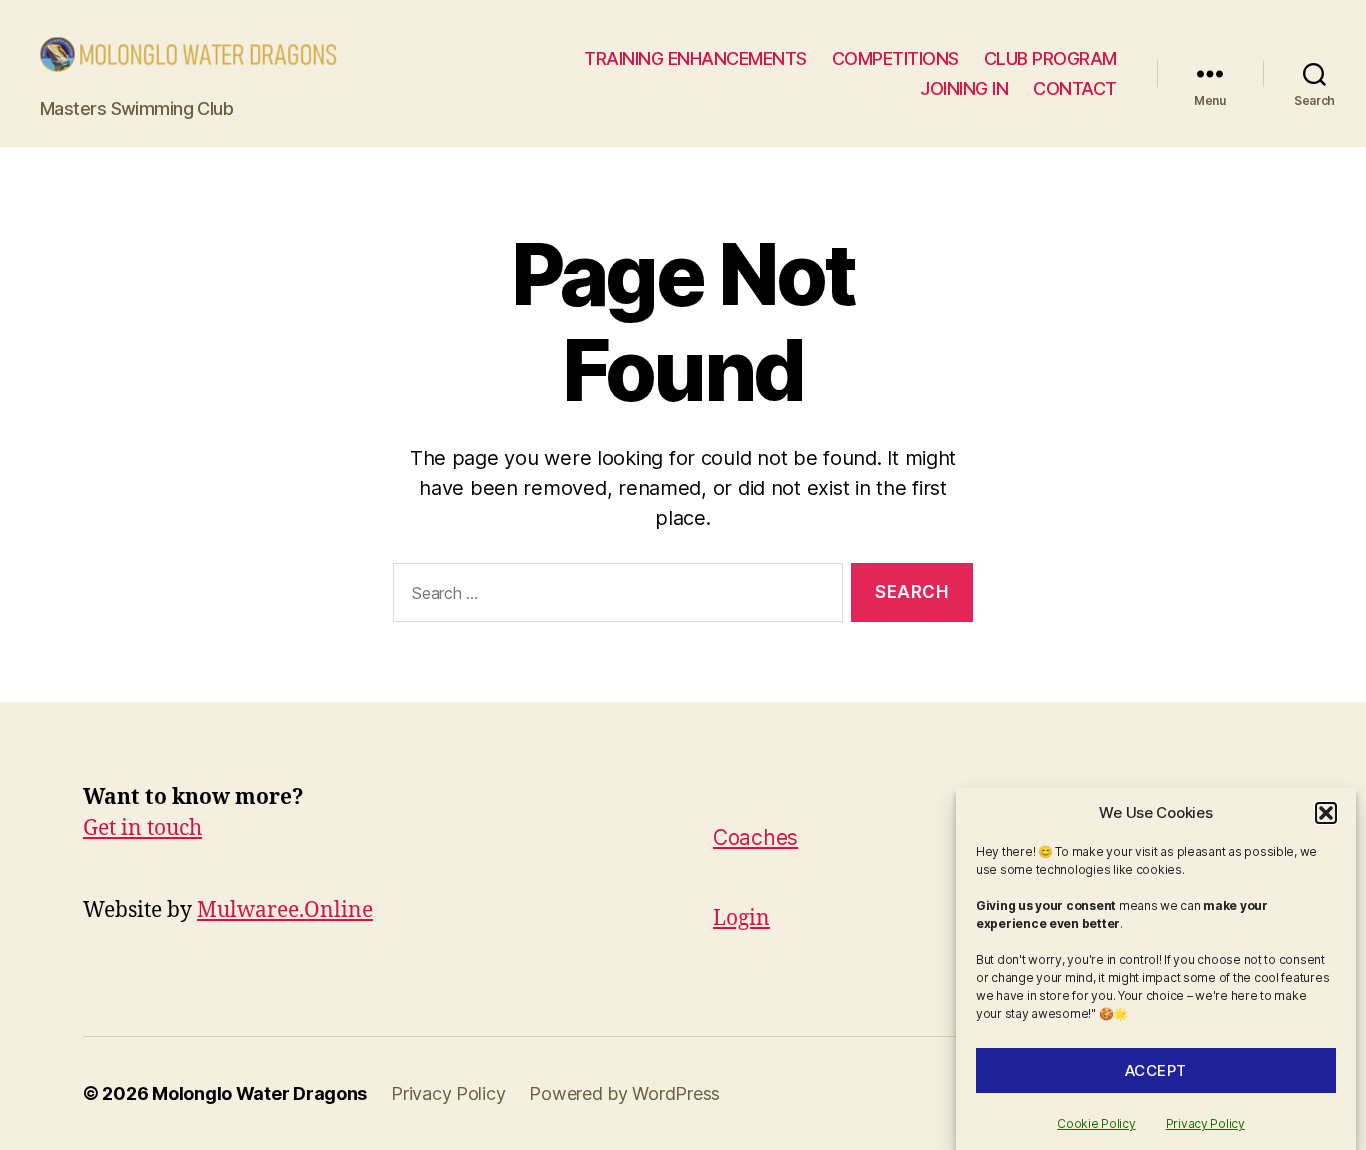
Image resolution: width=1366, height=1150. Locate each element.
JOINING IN (964, 88)
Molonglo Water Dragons (259, 1093)
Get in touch (142, 828)
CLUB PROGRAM (1050, 58)
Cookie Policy (1096, 1123)
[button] (1326, 813)
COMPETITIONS (895, 58)
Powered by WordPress (624, 1093)
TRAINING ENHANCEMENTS (695, 58)
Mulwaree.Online (285, 910)
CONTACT (1075, 88)
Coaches (755, 837)
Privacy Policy (1205, 1123)
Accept (1156, 1070)
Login (741, 918)
